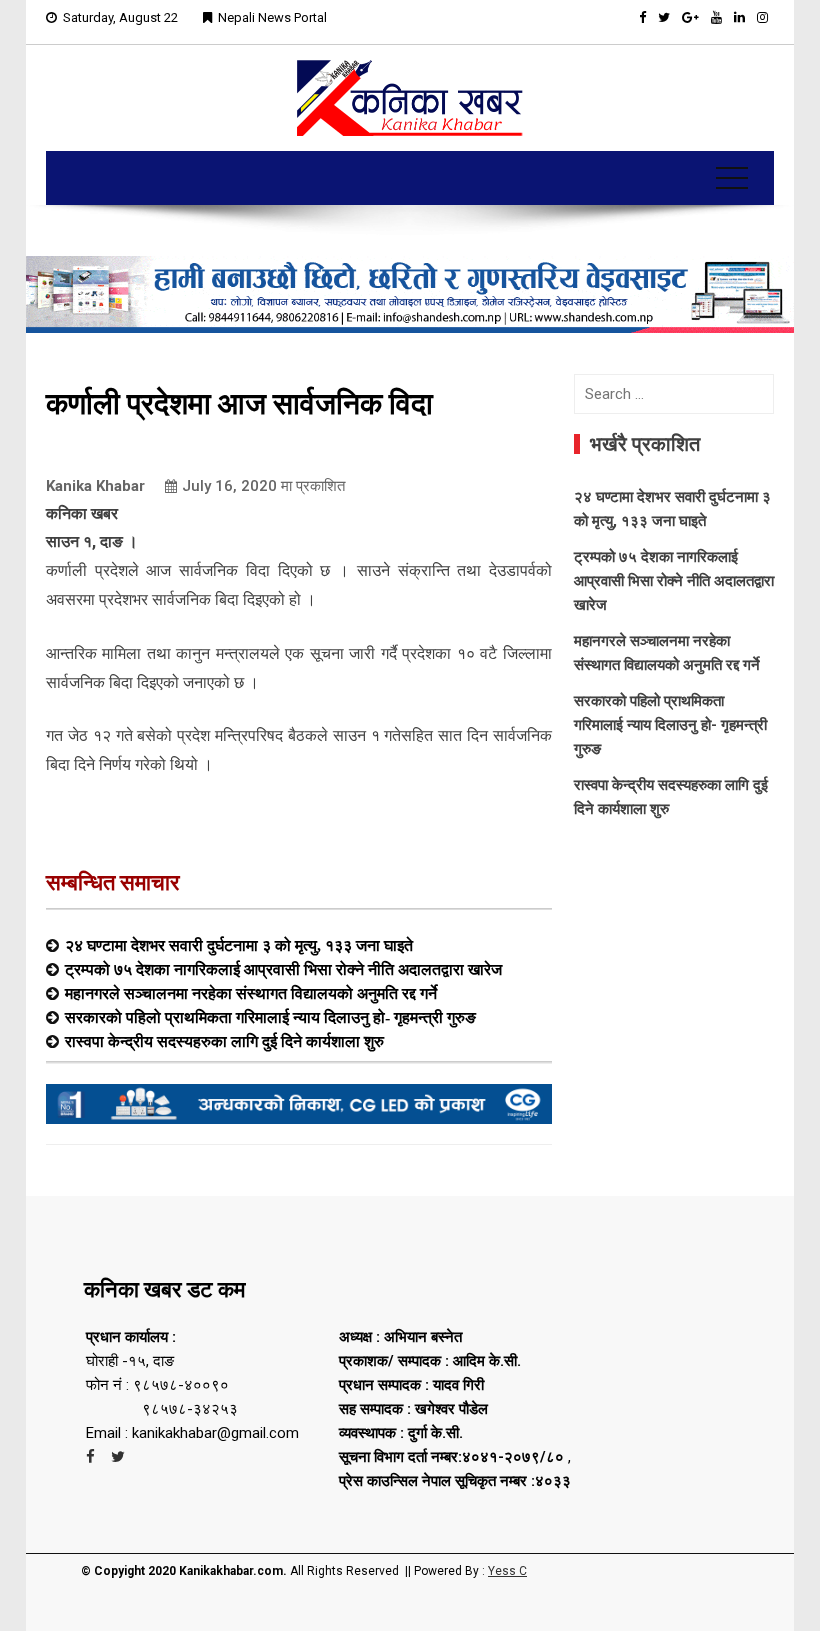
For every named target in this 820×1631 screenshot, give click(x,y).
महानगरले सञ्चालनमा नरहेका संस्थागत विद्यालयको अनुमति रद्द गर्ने (251, 993)
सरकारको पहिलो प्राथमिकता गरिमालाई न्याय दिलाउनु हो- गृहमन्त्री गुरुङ (270, 1017)
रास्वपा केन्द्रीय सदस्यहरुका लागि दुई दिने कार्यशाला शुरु (224, 1041)
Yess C (507, 1571)
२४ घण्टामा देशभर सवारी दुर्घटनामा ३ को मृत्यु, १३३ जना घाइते (239, 945)
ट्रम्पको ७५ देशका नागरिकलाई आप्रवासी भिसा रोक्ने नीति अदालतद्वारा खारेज (283, 969)
